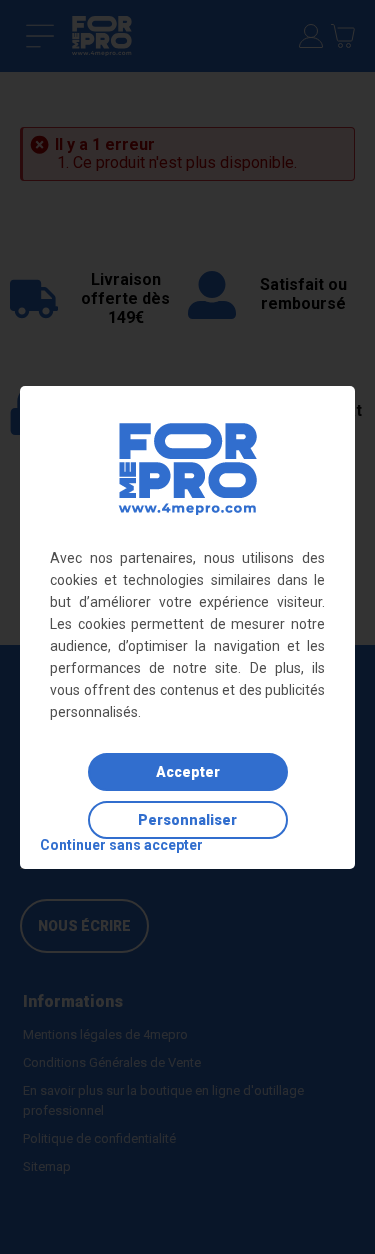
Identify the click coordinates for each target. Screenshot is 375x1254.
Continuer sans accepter (121, 845)
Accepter (188, 772)
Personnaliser (187, 820)
